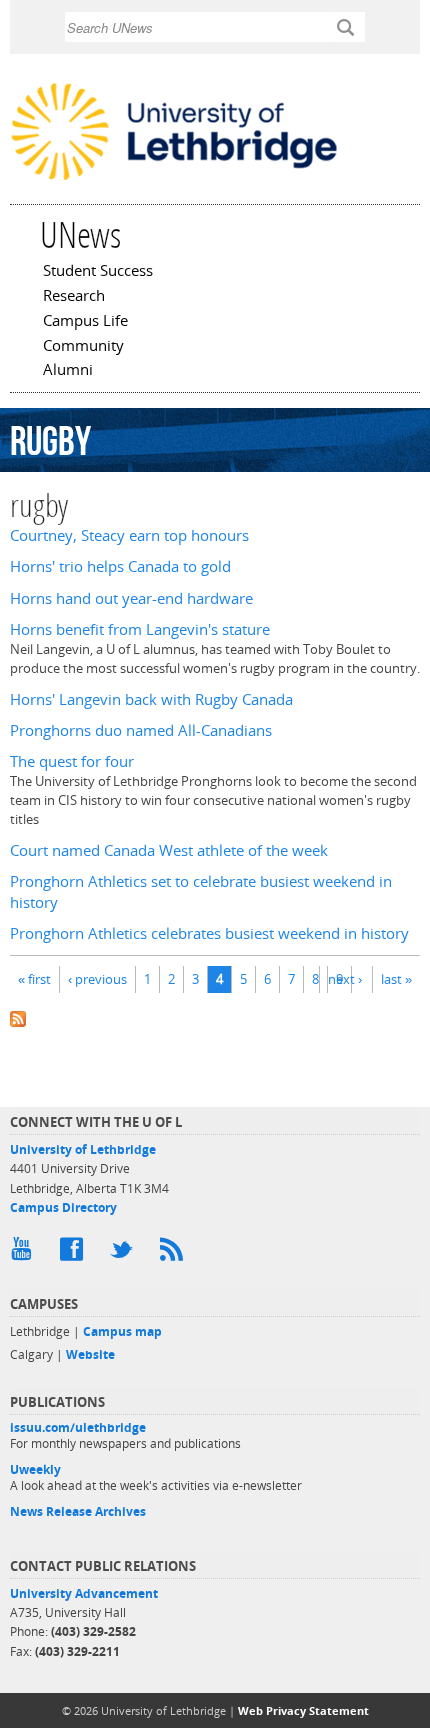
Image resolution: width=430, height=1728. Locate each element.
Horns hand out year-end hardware (131, 598)
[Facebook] (75, 1254)
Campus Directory (63, 1207)
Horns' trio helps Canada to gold (120, 566)
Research (74, 297)
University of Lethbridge (83, 1149)
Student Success (98, 272)
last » (396, 979)
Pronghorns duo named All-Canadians (141, 730)
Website (90, 1354)
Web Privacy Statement (303, 1710)
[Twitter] (125, 1254)
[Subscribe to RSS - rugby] (215, 1017)
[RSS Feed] (175, 1254)
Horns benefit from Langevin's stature (140, 629)
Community (83, 347)
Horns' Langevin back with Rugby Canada (151, 699)
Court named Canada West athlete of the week (169, 850)
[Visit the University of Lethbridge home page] (174, 179)
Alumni (68, 371)
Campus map (122, 1331)
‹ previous (97, 979)
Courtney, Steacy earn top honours (129, 535)
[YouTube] (25, 1254)
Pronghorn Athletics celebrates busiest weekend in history (209, 933)
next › (345, 979)
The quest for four (72, 761)
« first (34, 979)
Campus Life (85, 322)
